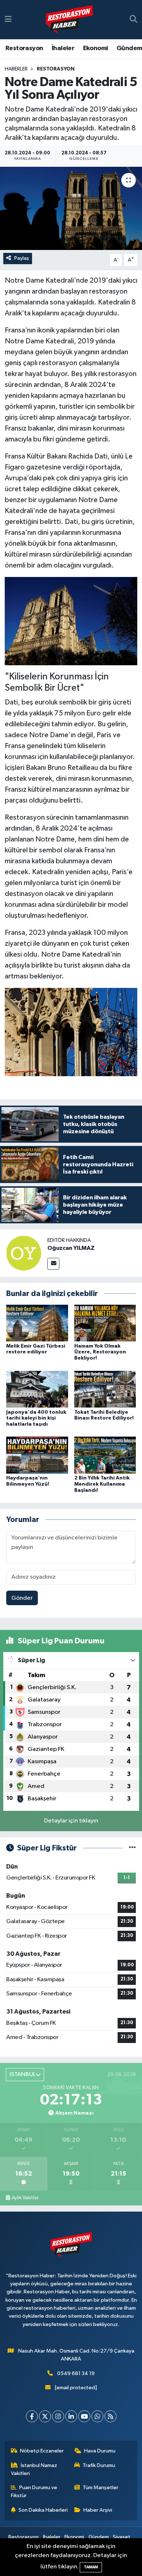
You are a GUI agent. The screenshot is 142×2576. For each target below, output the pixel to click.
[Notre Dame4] (71, 1032)
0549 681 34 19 (76, 2373)
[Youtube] (84, 2416)
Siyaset (122, 2537)
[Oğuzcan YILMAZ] (24, 1253)
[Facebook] (32, 2416)
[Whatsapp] (97, 2416)
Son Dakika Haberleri (43, 2510)
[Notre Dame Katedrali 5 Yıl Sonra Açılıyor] (71, 208)
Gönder (22, 1598)
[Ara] (133, 20)
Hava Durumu (100, 2451)
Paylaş (22, 258)
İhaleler (63, 48)
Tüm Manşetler (100, 2488)
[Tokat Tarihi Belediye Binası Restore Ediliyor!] (105, 1389)
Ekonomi (96, 48)
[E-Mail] (53, 1264)
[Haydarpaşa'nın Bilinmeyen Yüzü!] (37, 1455)
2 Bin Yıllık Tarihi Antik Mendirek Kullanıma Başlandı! (102, 1484)
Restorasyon (24, 48)
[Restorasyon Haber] (69, 20)
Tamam (91, 2567)
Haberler (16, 69)
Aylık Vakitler (25, 2198)
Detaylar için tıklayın (71, 1821)
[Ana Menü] (8, 19)
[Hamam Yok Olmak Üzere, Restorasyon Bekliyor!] (105, 1323)
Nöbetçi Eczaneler (42, 2451)
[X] (45, 2416)
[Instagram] (58, 2416)
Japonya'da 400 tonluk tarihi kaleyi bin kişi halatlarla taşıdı (36, 1418)
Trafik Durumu (99, 2465)
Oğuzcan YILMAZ (71, 1248)
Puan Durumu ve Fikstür (34, 2492)
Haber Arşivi (98, 2510)
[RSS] (111, 2416)
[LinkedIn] (71, 2416)
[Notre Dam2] (71, 621)
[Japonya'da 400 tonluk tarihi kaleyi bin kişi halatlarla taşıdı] (37, 1389)
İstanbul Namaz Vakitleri (34, 2469)
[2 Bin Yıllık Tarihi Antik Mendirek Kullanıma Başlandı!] (105, 1455)
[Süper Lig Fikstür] (132, 1848)
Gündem (129, 48)
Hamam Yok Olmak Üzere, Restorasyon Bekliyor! (100, 1352)
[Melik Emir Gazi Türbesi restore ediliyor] (37, 1323)
